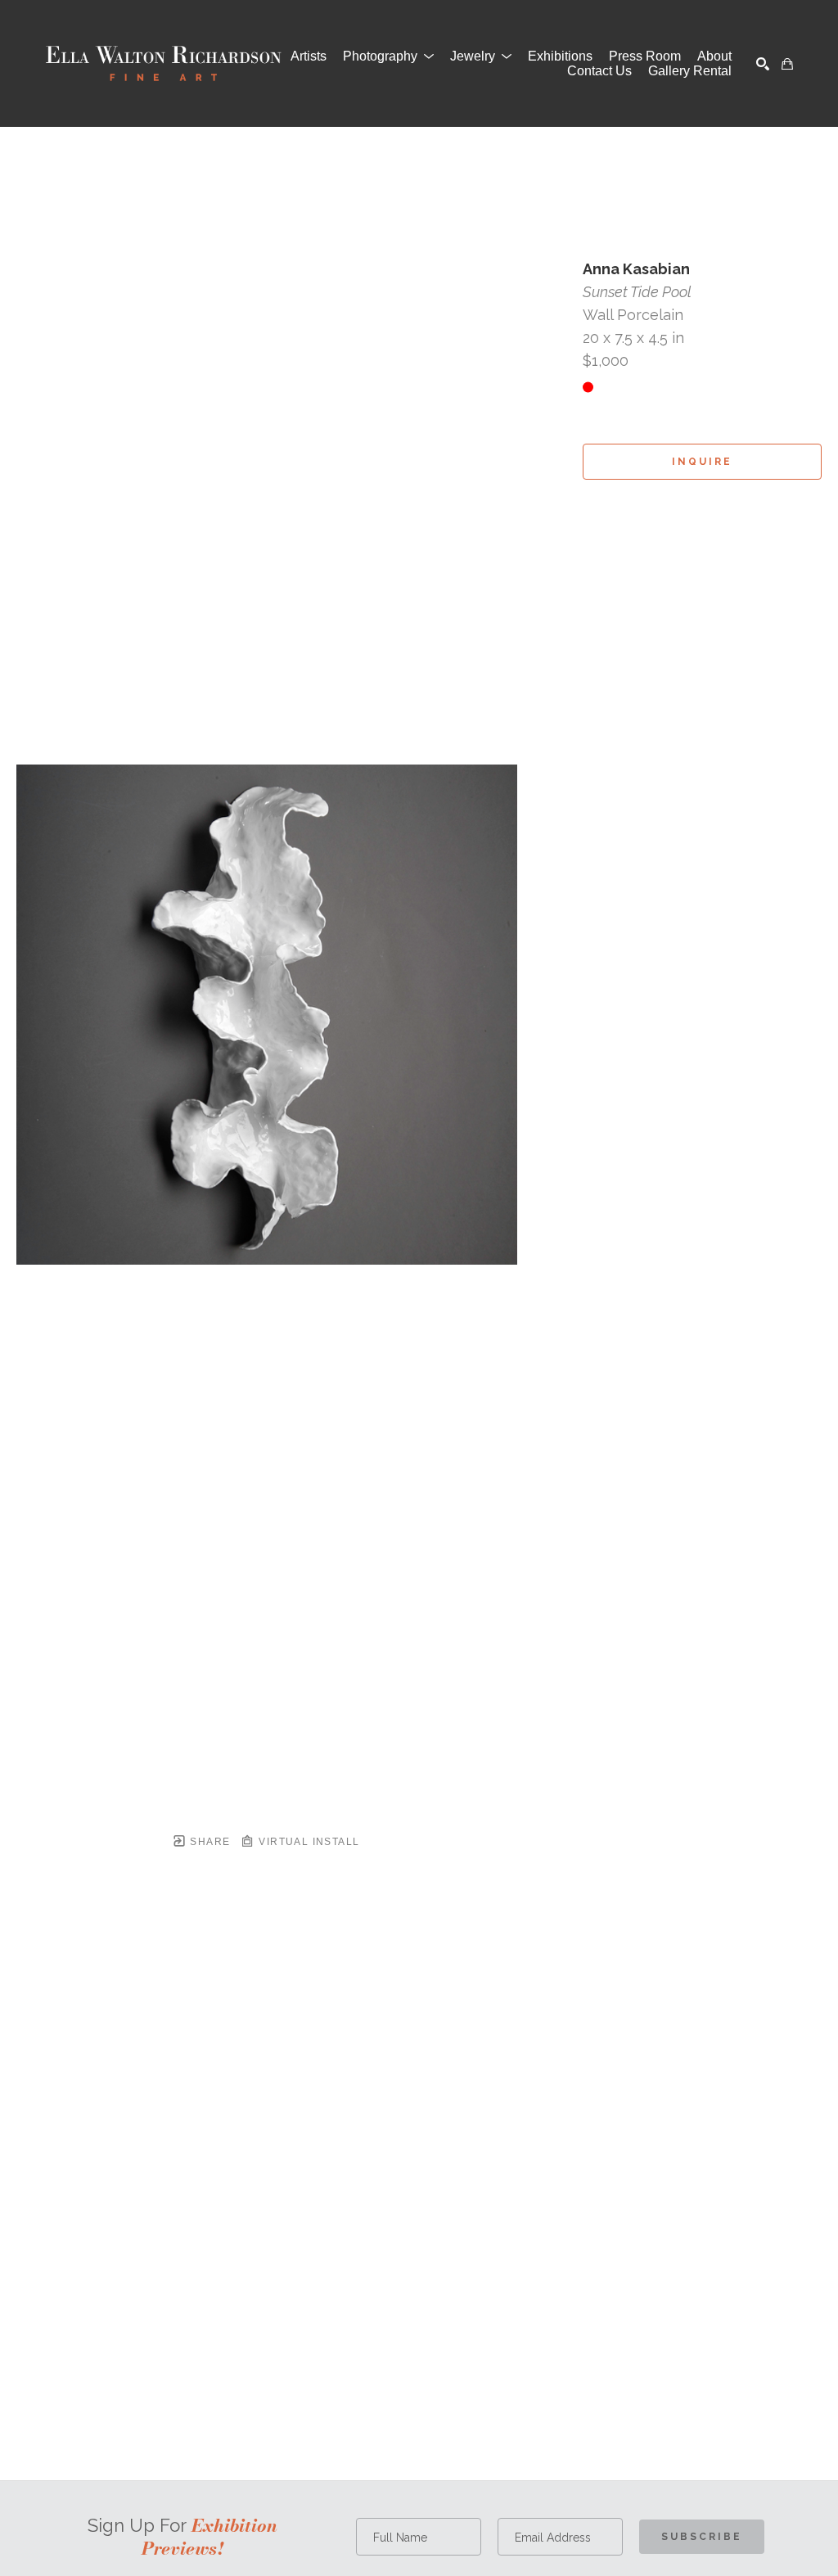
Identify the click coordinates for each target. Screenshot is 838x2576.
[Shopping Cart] (787, 64)
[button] (388, 56)
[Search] (763, 64)
